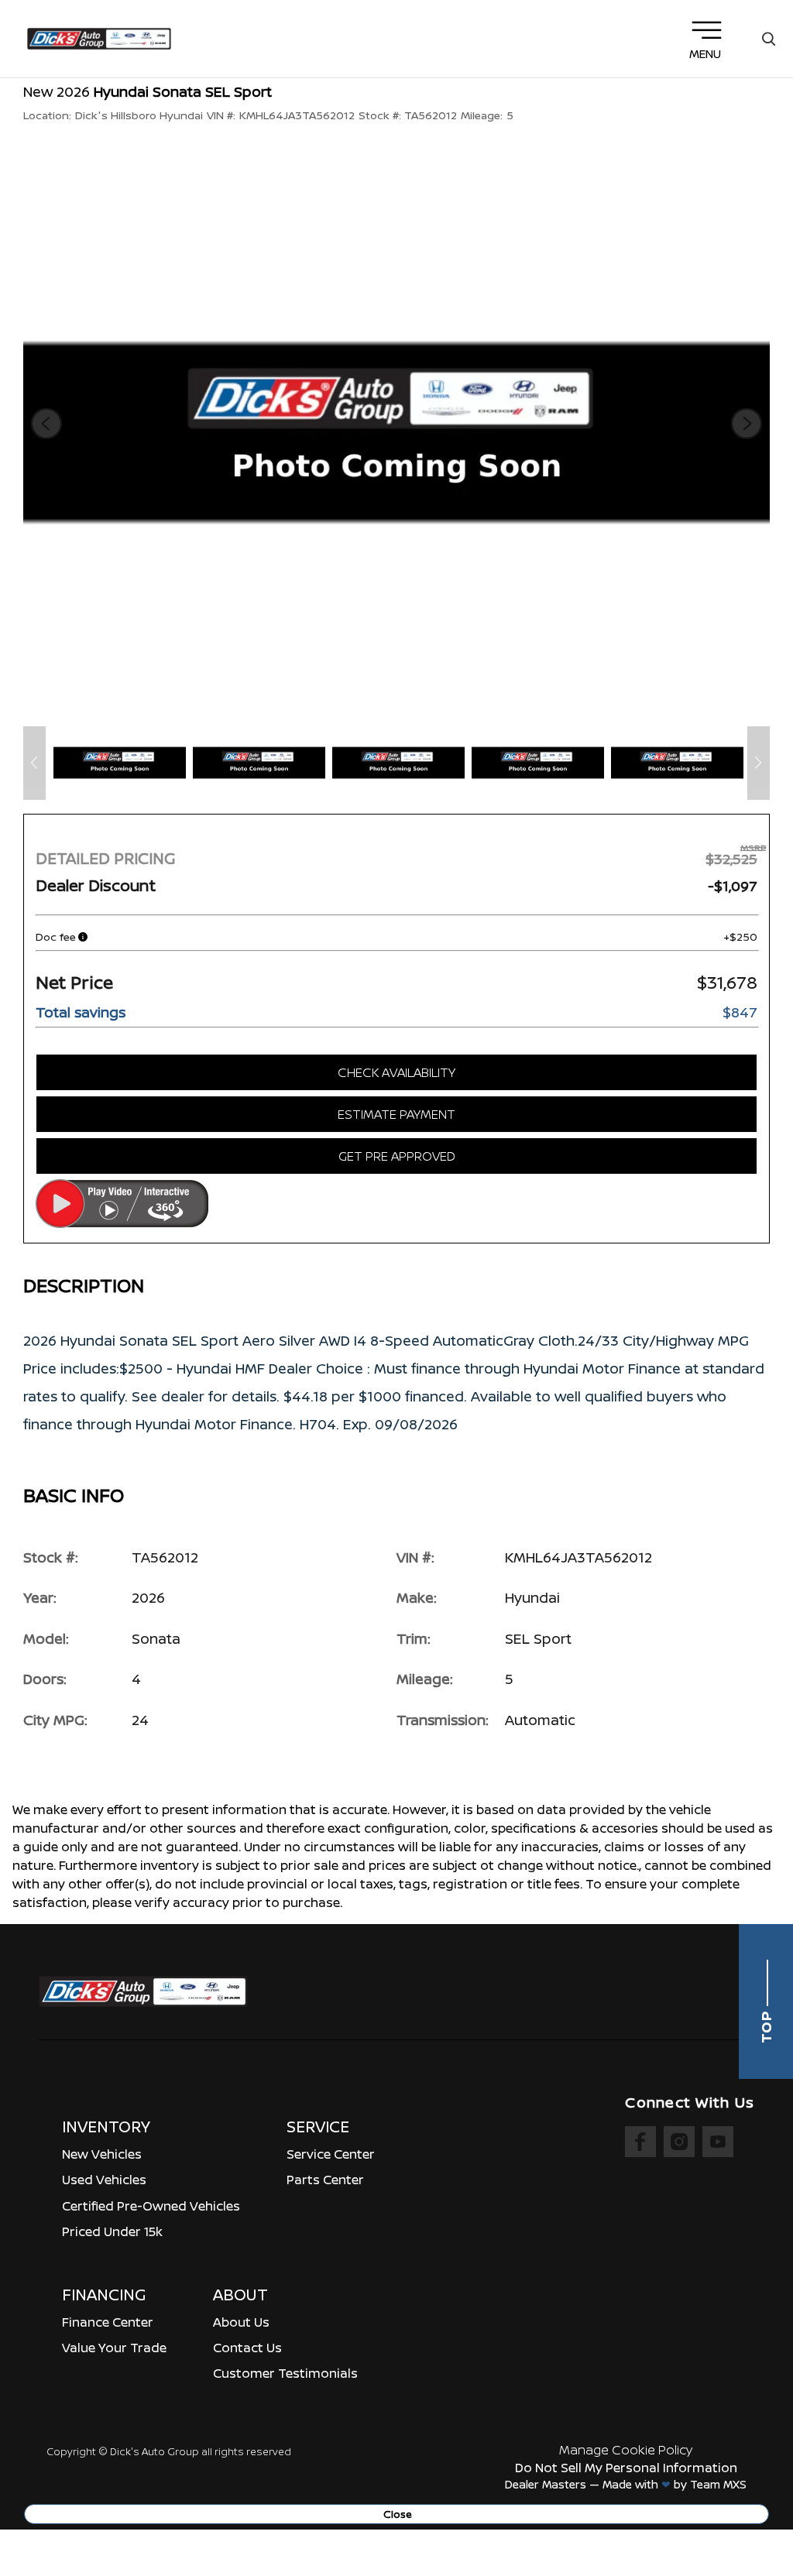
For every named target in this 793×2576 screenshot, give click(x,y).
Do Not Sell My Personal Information (626, 2468)
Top (766, 2025)
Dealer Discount (96, 885)
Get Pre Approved (397, 1156)
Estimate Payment (396, 1114)
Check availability (396, 1072)
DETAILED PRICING (105, 858)
